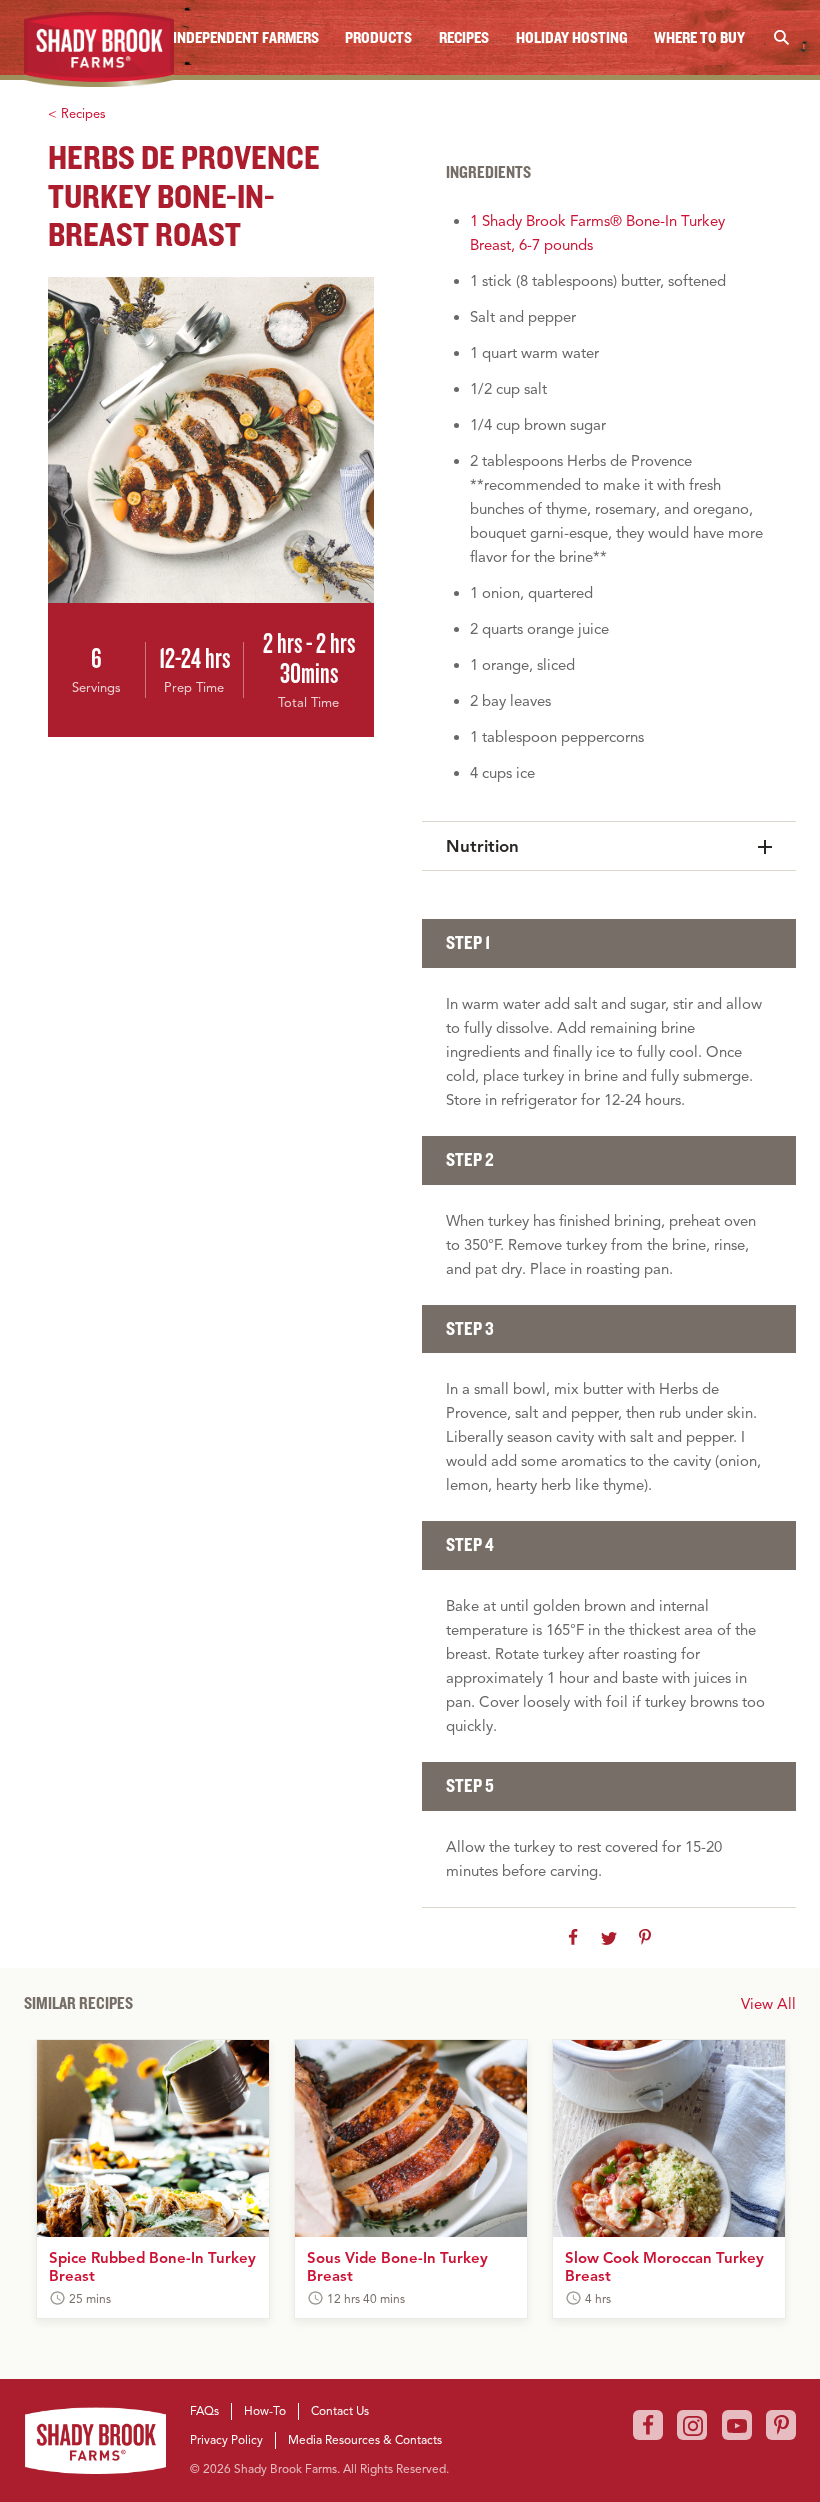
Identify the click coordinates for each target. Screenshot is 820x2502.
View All (768, 2004)
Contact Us (340, 2410)
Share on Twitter (609, 1938)
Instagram (692, 2425)
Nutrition (482, 846)
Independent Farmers (246, 37)
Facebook (648, 2425)
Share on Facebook (573, 1938)
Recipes (464, 37)
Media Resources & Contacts (365, 2439)
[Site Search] (781, 37)
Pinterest (781, 2425)
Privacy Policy (226, 2439)
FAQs (204, 2410)
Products (378, 37)
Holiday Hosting (572, 37)
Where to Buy (699, 37)
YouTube (737, 2425)
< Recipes (77, 114)
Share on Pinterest (645, 1938)
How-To (265, 2410)
